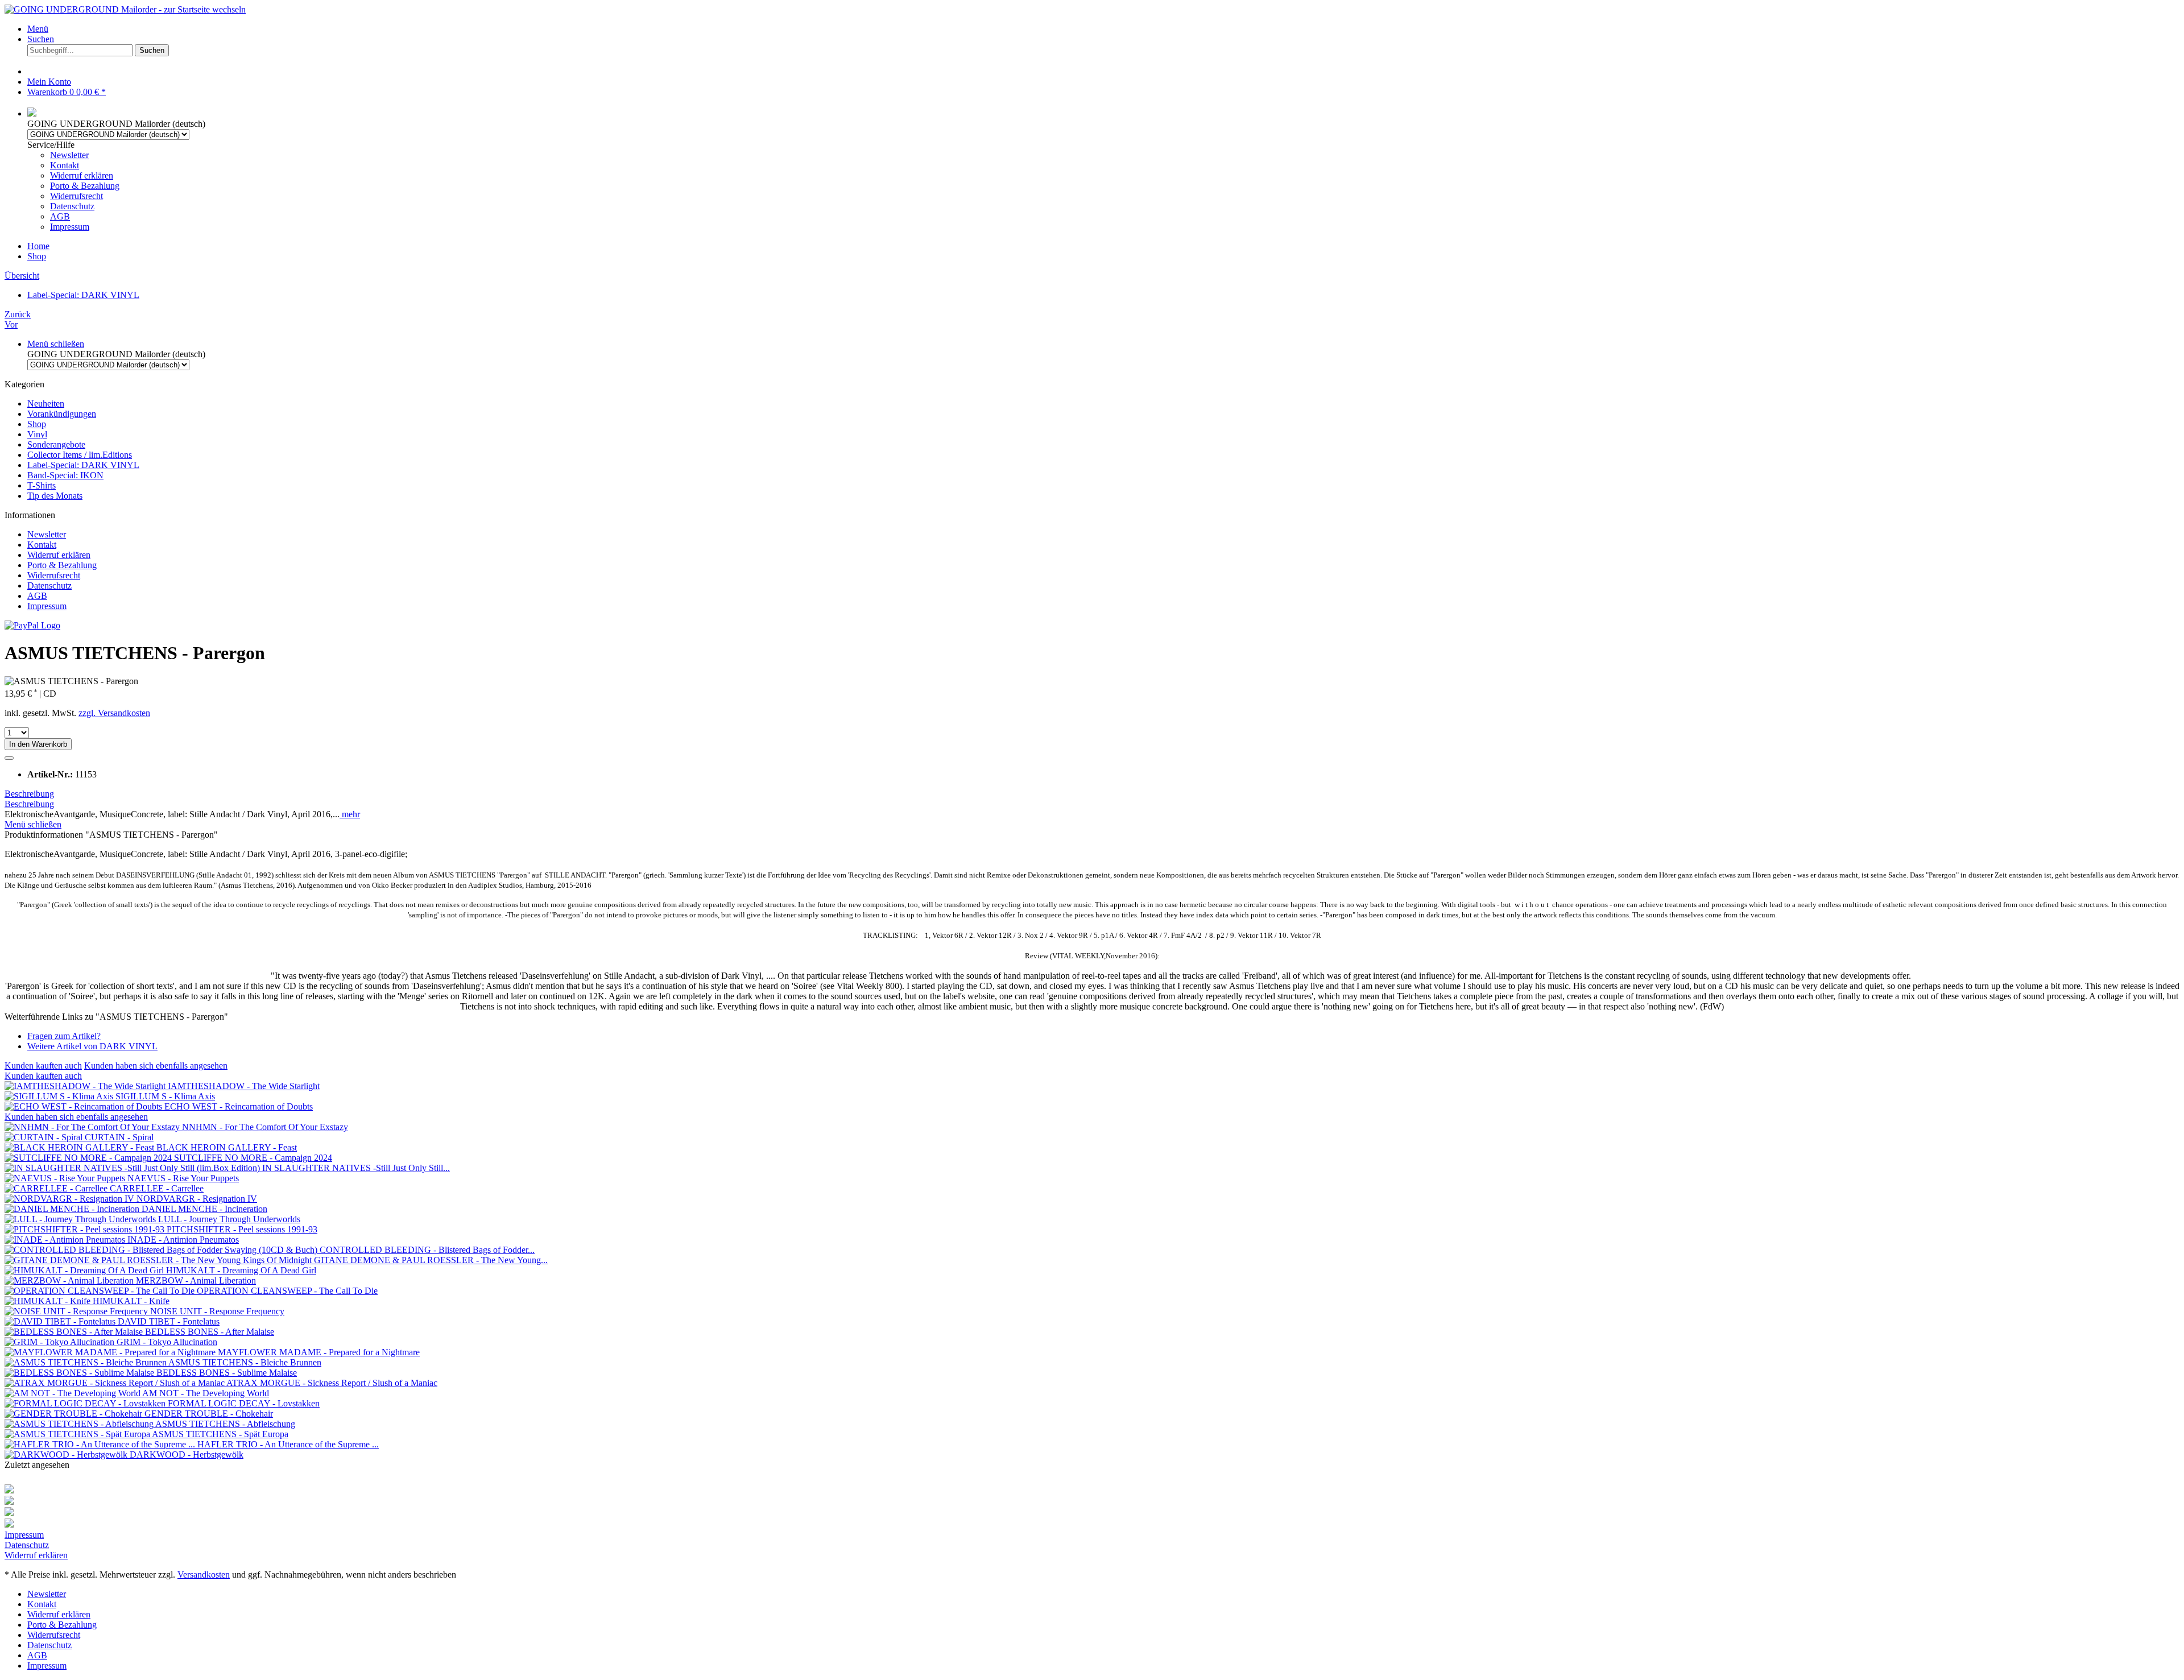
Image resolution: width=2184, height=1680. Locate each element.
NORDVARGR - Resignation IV (197, 1199)
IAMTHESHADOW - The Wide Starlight (244, 1086)
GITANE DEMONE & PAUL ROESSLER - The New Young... (431, 1260)
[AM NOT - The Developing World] (73, 1393)
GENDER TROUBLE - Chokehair (209, 1414)
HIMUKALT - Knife (131, 1301)
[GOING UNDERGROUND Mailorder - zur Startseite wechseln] (125, 9)
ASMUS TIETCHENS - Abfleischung (225, 1424)
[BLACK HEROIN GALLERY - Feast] (80, 1147)
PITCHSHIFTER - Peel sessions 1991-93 (242, 1229)
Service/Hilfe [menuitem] (73, 186)
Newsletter (69, 155)
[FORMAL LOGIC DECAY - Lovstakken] (86, 1403)
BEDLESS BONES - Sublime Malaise (227, 1373)
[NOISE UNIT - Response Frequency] (77, 1311)
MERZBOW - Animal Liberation (196, 1280)
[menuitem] (1103, 29)
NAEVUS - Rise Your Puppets (183, 1178)
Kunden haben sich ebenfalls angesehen (156, 1065)
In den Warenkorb (38, 744)
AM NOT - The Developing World (206, 1393)
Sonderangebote (56, 444)
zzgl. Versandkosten (114, 713)
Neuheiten (46, 404)
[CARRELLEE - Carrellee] (57, 1188)
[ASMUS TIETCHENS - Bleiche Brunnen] (86, 1362)
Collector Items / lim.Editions (80, 455)
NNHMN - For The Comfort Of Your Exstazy (265, 1127)
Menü (38, 29)
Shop (37, 424)
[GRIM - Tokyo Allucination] (61, 1342)
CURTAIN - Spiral (119, 1137)
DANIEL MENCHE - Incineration (204, 1209)
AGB (60, 216)
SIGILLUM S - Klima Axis (165, 1096)
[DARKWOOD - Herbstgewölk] (67, 1455)
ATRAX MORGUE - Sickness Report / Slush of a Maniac (332, 1383)
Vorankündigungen (62, 414)
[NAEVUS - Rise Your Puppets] (66, 1178)
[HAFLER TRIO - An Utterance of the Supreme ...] (101, 1444)
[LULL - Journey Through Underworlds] (81, 1219)
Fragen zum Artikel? (64, 1036)
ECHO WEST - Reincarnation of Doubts (239, 1106)
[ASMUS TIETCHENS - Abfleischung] (80, 1424)
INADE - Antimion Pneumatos (183, 1240)
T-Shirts (42, 485)
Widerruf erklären (82, 175)
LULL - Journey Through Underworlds (229, 1219)
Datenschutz (72, 206)
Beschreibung (29, 794)
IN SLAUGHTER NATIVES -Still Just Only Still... (356, 1168)
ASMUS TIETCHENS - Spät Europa (220, 1434)
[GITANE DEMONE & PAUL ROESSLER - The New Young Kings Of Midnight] (159, 1260)
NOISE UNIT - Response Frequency (217, 1311)
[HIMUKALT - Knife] (49, 1301)
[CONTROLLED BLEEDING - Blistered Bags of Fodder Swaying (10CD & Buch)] (162, 1250)
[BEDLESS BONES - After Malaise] (75, 1332)
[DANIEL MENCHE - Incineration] (73, 1209)
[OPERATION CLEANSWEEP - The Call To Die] (101, 1291)
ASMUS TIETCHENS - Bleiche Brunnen (245, 1362)
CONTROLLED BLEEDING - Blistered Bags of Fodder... (427, 1250)
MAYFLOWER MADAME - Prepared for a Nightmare (319, 1352)
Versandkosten (204, 1575)
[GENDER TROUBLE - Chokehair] (75, 1414)
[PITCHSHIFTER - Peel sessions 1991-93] (86, 1229)
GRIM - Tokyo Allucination (167, 1342)
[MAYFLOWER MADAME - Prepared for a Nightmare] (111, 1352)
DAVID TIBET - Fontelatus (169, 1321)
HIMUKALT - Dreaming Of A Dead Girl (241, 1270)
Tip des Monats (55, 496)
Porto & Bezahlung (85, 186)
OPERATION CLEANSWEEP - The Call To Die (287, 1291)
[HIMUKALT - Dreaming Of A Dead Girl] (85, 1270)
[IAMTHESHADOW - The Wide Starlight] (86, 1086)
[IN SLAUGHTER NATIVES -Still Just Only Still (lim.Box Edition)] (133, 1168)
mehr (350, 814)
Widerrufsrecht (76, 196)
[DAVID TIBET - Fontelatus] (61, 1321)
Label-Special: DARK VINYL (83, 465)
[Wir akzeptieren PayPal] (32, 625)
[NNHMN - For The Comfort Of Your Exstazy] (93, 1127)
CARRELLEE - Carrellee (157, 1188)
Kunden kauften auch (43, 1065)
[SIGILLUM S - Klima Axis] (60, 1096)
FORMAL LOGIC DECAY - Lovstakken (244, 1403)
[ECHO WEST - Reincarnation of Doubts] (84, 1106)
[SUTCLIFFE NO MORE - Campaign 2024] (89, 1158)
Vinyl (37, 434)
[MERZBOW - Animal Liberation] (70, 1280)
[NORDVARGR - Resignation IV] (71, 1199)
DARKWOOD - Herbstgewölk (187, 1455)
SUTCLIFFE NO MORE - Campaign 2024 (253, 1158)
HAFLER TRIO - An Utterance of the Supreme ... (288, 1444)
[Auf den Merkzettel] (9, 758)
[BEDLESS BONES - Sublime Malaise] (80, 1373)
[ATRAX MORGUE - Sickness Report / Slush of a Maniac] (115, 1383)
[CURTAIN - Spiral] (45, 1137)
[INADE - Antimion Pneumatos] (66, 1240)
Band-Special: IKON (65, 475)
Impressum (70, 227)
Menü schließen (56, 344)
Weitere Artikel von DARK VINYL (92, 1046)
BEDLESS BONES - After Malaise (210, 1332)
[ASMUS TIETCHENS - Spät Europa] (78, 1434)
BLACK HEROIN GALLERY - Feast (227, 1147)
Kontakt (65, 165)
